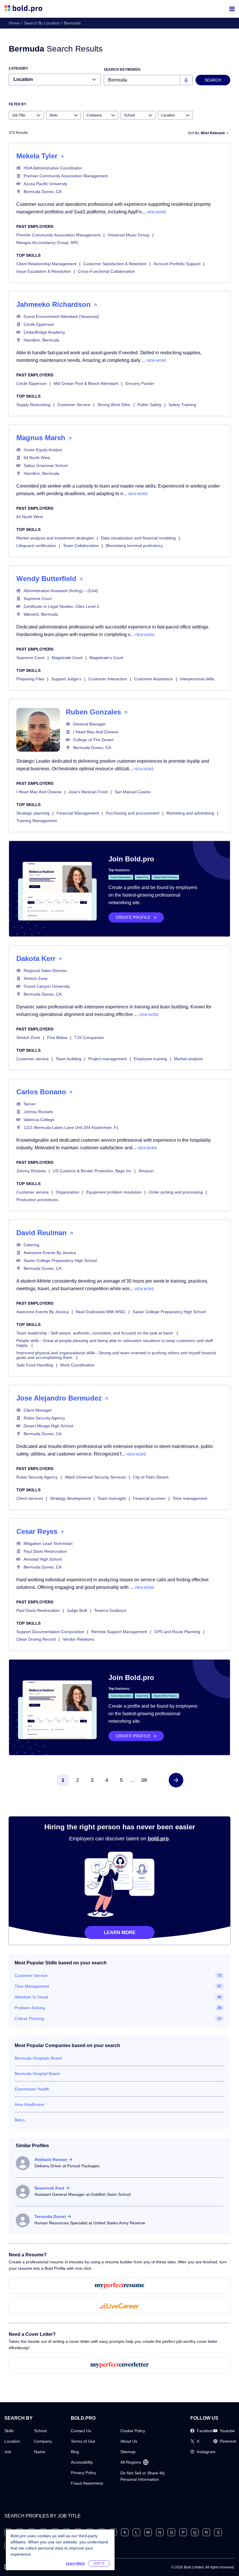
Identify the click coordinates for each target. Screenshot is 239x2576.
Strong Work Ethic (114, 405)
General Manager (89, 724)
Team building (68, 1059)
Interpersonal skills (197, 679)
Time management (190, 1498)
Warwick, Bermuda (41, 614)
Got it (99, 2563)
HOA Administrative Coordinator (53, 168)
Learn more (120, 1933)
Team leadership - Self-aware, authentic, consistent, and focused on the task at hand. (95, 1333)
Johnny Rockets (38, 1112)
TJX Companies (89, 1038)
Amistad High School (43, 1559)
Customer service (32, 1059)
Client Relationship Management (46, 264)
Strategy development (70, 1498)
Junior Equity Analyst (43, 450)
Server (30, 1104)
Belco (20, 2120)
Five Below (57, 1038)
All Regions (131, 2462)
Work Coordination (77, 1365)
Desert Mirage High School (48, 1426)
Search (213, 80)
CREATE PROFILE (133, 917)
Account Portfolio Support (177, 264)
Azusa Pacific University (45, 184)
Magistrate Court (67, 658)
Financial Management (78, 813)
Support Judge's (66, 679)
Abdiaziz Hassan (51, 2159)
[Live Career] (119, 2306)
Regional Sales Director (45, 971)
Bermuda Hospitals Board (38, 2058)
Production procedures (37, 1200)
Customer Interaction (108, 679)
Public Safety (150, 405)
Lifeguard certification (36, 546)
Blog (75, 2452)
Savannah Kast (49, 2188)
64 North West (37, 458)
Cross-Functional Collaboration (106, 271)
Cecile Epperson (39, 324)
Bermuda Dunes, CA (43, 192)
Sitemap (128, 2452)
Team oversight (112, 1498)
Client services (30, 1498)
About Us (129, 2441)
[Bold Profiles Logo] (23, 9)
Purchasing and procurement (133, 813)
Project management (108, 1059)
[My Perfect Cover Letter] (119, 2365)
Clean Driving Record (36, 1639)
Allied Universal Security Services (95, 1477)
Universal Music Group (129, 235)
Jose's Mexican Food (88, 792)
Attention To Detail (31, 1997)
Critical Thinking (29, 2019)
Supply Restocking (33, 405)
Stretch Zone (36, 978)
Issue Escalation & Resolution (44, 271)
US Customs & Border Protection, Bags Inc (92, 1171)
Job (8, 2452)
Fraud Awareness (87, 2483)
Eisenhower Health (32, 2089)
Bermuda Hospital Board (37, 2074)
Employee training (150, 1059)
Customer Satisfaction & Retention (115, 264)
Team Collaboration (81, 546)
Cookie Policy (133, 2431)
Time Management (32, 1986)
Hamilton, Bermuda (41, 340)
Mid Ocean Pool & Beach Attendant (86, 383)
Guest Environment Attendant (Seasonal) (61, 316)
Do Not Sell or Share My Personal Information (143, 2476)
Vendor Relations (78, 1639)
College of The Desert (93, 740)
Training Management (37, 821)
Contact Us (81, 2431)
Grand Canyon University (47, 986)
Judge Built (77, 1610)
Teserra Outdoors (110, 1610)
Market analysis (188, 1059)
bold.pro (158, 1839)
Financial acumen (149, 1498)
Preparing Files (30, 679)
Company (43, 2441)
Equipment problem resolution (114, 1192)
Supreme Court (38, 599)
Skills (9, 2431)
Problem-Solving (30, 2008)
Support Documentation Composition (50, 1632)
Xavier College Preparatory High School (60, 1260)
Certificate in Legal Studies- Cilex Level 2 (61, 606)
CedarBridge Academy (44, 332)
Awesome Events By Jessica (50, 1253)
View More (156, 212)
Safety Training (182, 405)
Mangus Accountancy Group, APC (48, 242)
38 (144, 1780)
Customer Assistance (153, 679)
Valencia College (39, 1120)
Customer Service (74, 405)
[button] (176, 1780)
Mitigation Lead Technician (48, 1543)
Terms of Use (83, 2441)
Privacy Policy (84, 2473)
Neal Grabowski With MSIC (101, 1312)
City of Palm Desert (151, 1477)
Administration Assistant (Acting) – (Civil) (61, 591)
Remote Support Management (119, 1632)
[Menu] (232, 9)
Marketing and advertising (190, 813)
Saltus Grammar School (46, 465)
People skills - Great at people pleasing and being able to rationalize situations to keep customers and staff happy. (115, 1343)
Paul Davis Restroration (45, 1551)
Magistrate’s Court (106, 658)
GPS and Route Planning (177, 1632)
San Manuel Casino (133, 792)
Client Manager (38, 1410)
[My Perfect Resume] (119, 2285)
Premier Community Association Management (66, 176)
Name (40, 2452)
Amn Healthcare (29, 2104)
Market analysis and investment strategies (55, 538)
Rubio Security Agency (44, 1418)
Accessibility (82, 2462)
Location (12, 2441)
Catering (31, 1245)
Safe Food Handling (35, 1365)
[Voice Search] (186, 80)
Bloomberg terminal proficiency (134, 546)
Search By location (42, 23)
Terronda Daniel (50, 2216)
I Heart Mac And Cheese (96, 732)
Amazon (146, 1171)
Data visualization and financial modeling (138, 538)
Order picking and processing (176, 1192)
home (14, 23)
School (40, 2431)
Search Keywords (122, 70)
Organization (67, 1192)
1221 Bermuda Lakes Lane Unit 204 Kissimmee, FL (71, 1127)
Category (19, 68)
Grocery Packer (140, 383)
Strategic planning (33, 813)
